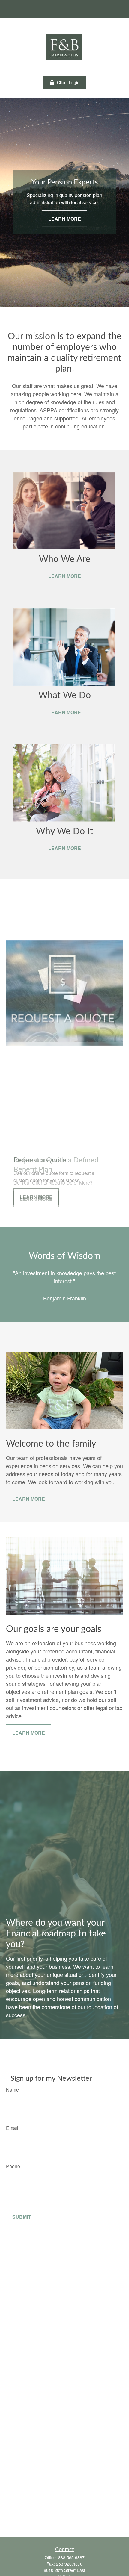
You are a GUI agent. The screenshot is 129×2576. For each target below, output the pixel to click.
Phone (13, 2166)
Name (12, 2090)
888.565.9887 (71, 2557)
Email (12, 2128)
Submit (22, 2217)
